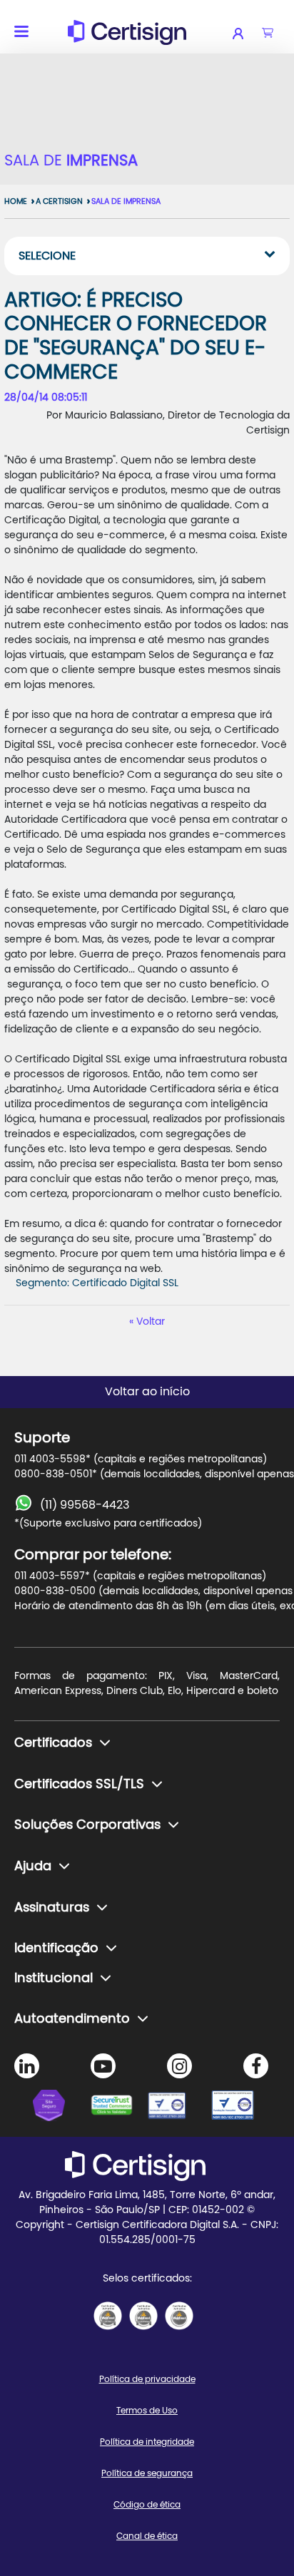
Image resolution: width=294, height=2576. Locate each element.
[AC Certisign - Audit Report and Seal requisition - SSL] (108, 2316)
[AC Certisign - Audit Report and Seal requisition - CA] (179, 2316)
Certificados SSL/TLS (79, 1785)
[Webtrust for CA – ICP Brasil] (61, 2108)
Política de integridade (147, 2442)
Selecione (47, 256)
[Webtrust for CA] (118, 2108)
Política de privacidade (147, 2379)
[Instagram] (179, 2066)
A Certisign (59, 201)
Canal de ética (147, 2536)
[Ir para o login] (247, 34)
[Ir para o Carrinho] (268, 34)
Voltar (151, 1322)
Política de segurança (147, 2473)
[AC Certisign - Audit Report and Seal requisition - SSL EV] (143, 2316)
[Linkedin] (27, 2066)
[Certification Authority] (176, 2108)
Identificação (56, 1949)
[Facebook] (256, 2066)
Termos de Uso (147, 2411)
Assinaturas (52, 1908)
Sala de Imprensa (126, 201)
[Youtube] (103, 2066)
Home (16, 201)
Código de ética (147, 2505)
